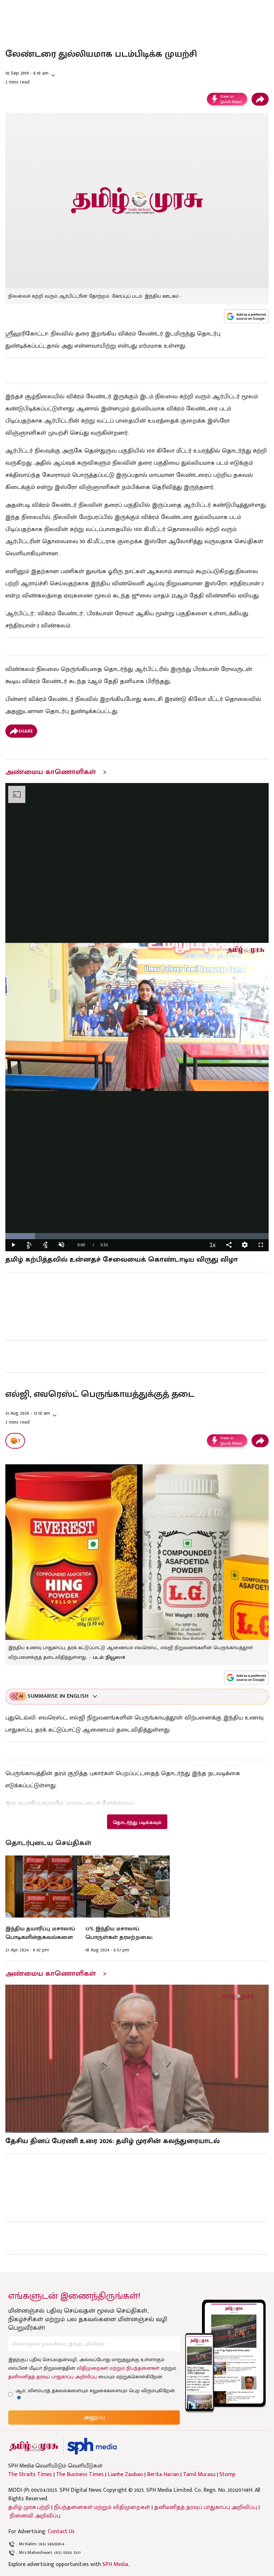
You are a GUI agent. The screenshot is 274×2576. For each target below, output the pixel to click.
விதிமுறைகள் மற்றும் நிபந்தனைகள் (118, 2368)
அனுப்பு (94, 2417)
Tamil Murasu (199, 2475)
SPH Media (115, 2564)
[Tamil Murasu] (34, 2446)
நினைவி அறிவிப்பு (35, 2516)
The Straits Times (30, 2475)
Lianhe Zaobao (125, 2475)
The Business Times (80, 2475)
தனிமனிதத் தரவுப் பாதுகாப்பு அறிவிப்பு (52, 2377)
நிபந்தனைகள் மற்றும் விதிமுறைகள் (102, 2507)
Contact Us (61, 2532)
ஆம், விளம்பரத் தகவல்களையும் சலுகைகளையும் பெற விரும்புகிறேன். (96, 2391)
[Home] (92, 2446)
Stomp (227, 2475)
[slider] (137, 1236)
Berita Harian (163, 2475)
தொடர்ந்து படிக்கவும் (137, 1822)
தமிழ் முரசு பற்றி (29, 2507)
